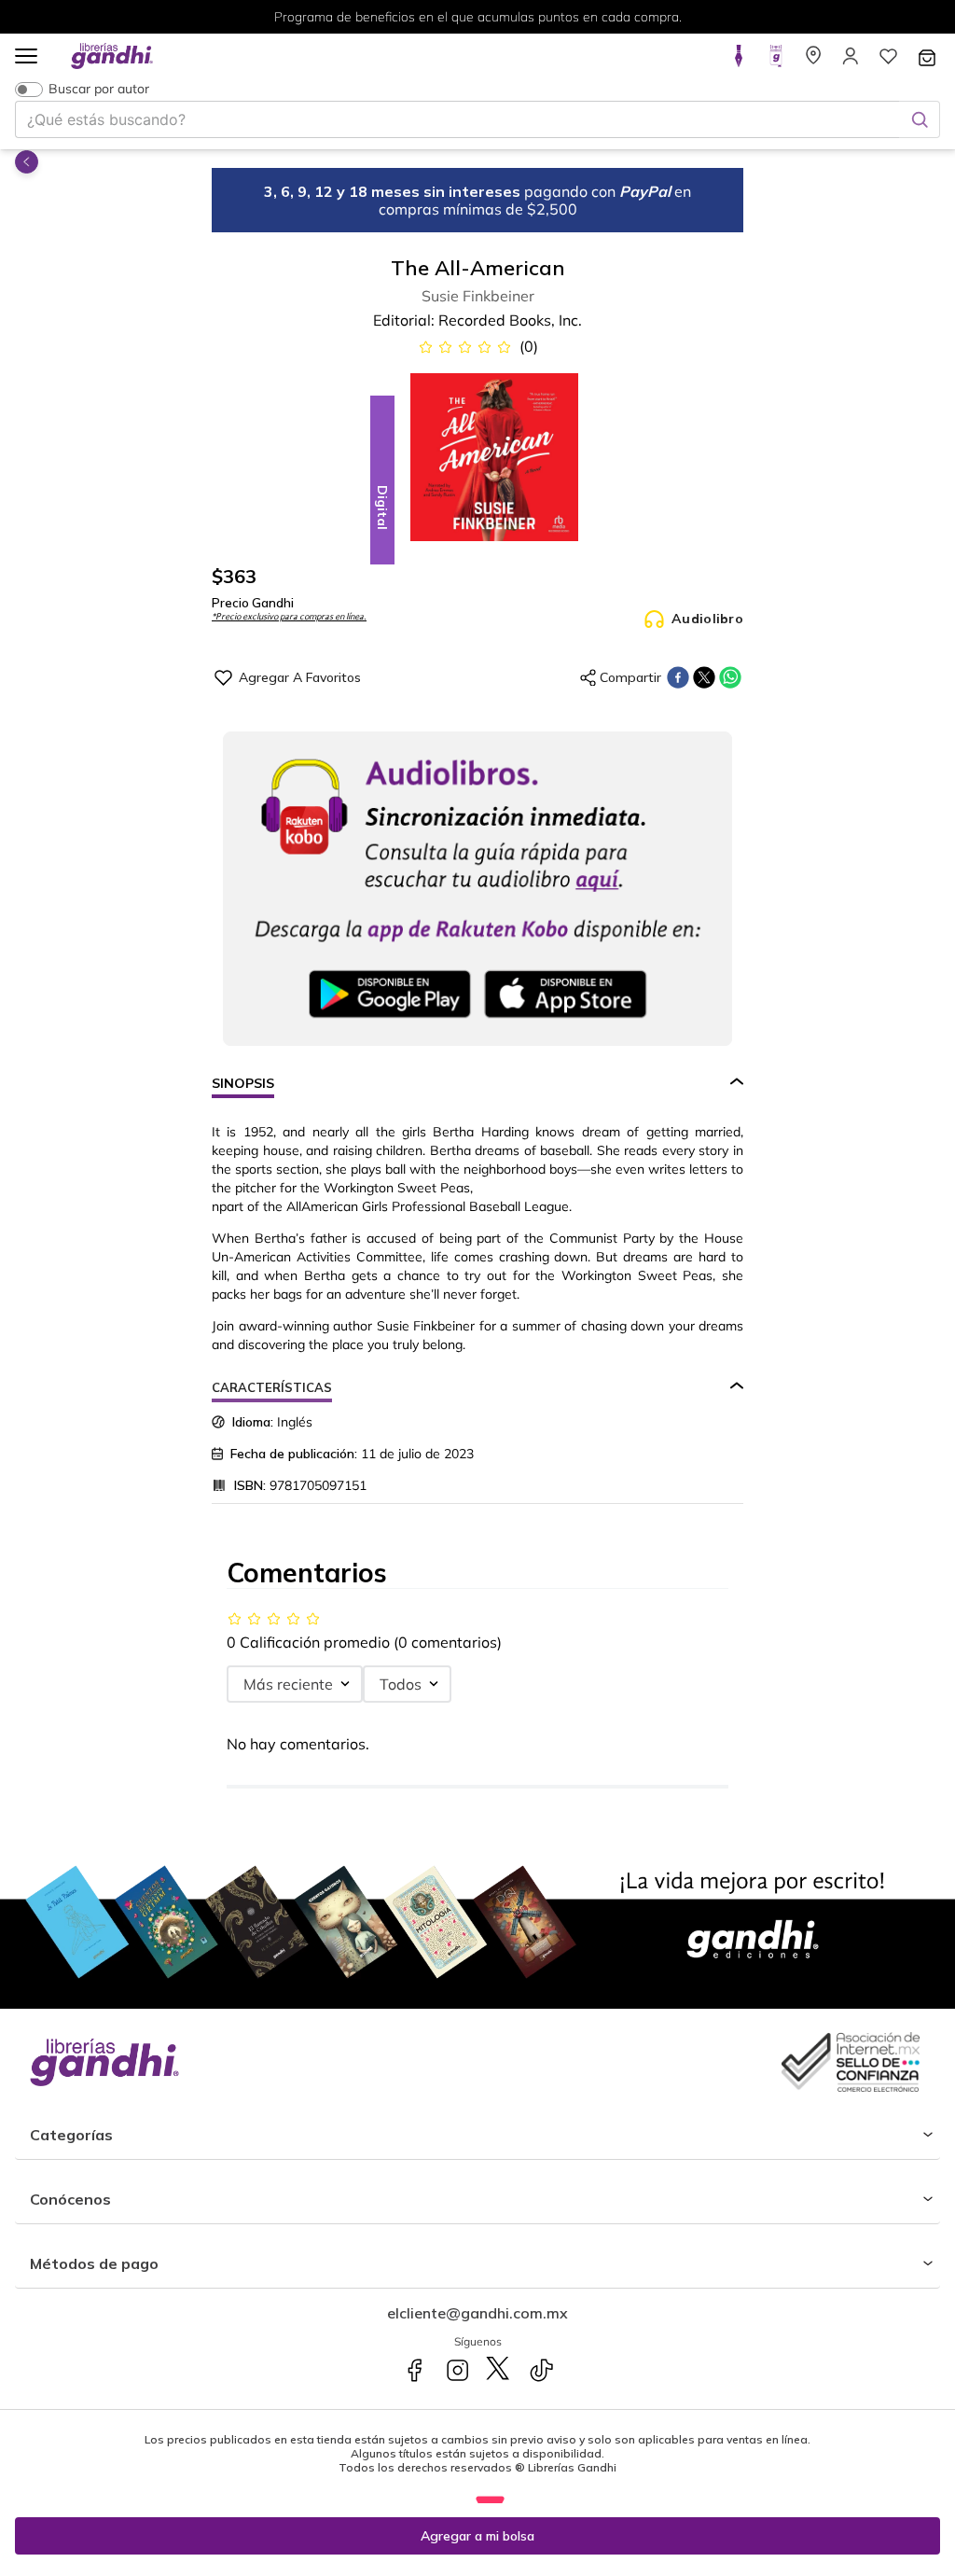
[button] (26, 57)
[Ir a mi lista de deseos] (888, 62)
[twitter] (704, 677)
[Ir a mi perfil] (851, 62)
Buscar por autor (99, 89)
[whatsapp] (730, 677)
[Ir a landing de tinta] (739, 62)
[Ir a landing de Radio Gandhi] (776, 62)
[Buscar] (920, 119)
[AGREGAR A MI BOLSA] (477, 2536)
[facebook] (678, 677)
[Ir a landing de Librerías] (813, 62)
